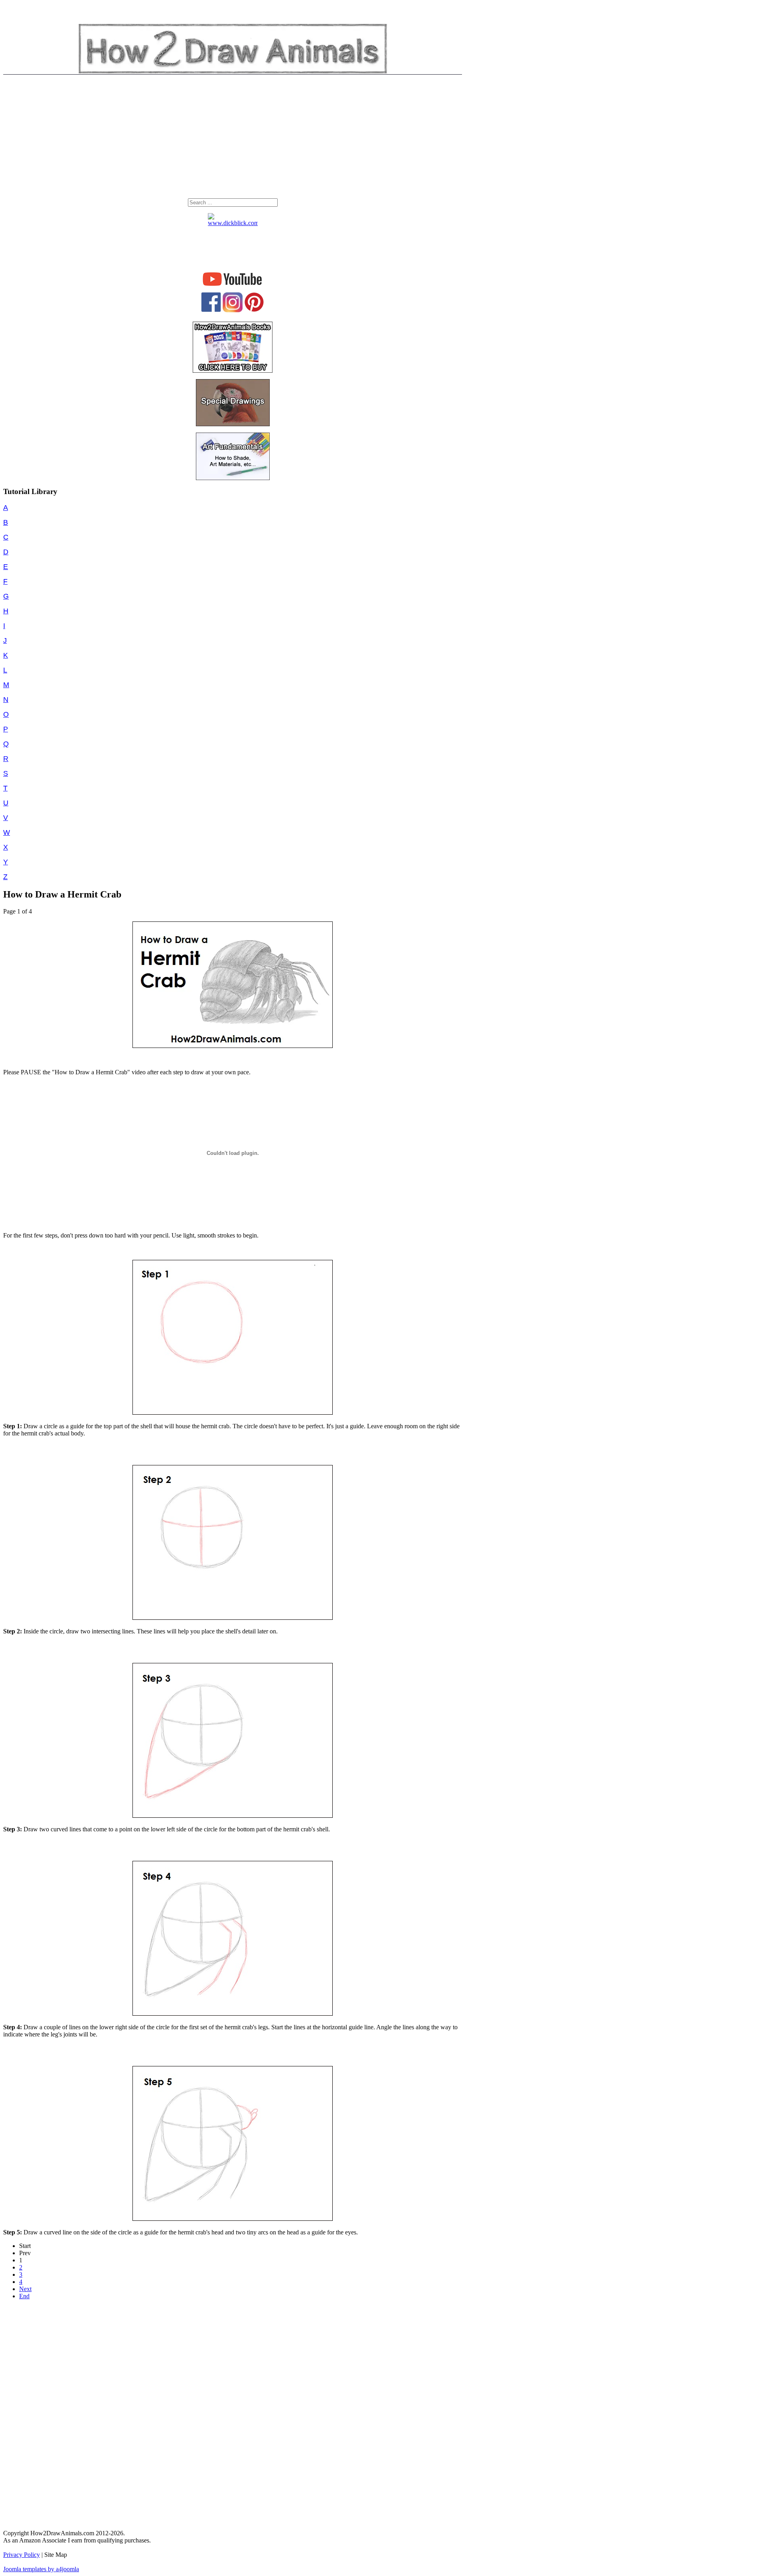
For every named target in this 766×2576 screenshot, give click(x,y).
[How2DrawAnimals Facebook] (211, 310)
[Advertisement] (233, 138)
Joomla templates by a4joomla (41, 2569)
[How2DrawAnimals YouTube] (233, 286)
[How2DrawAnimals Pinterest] (254, 310)
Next (25, 2289)
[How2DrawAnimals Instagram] (233, 310)
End (24, 2296)
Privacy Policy (22, 2555)
